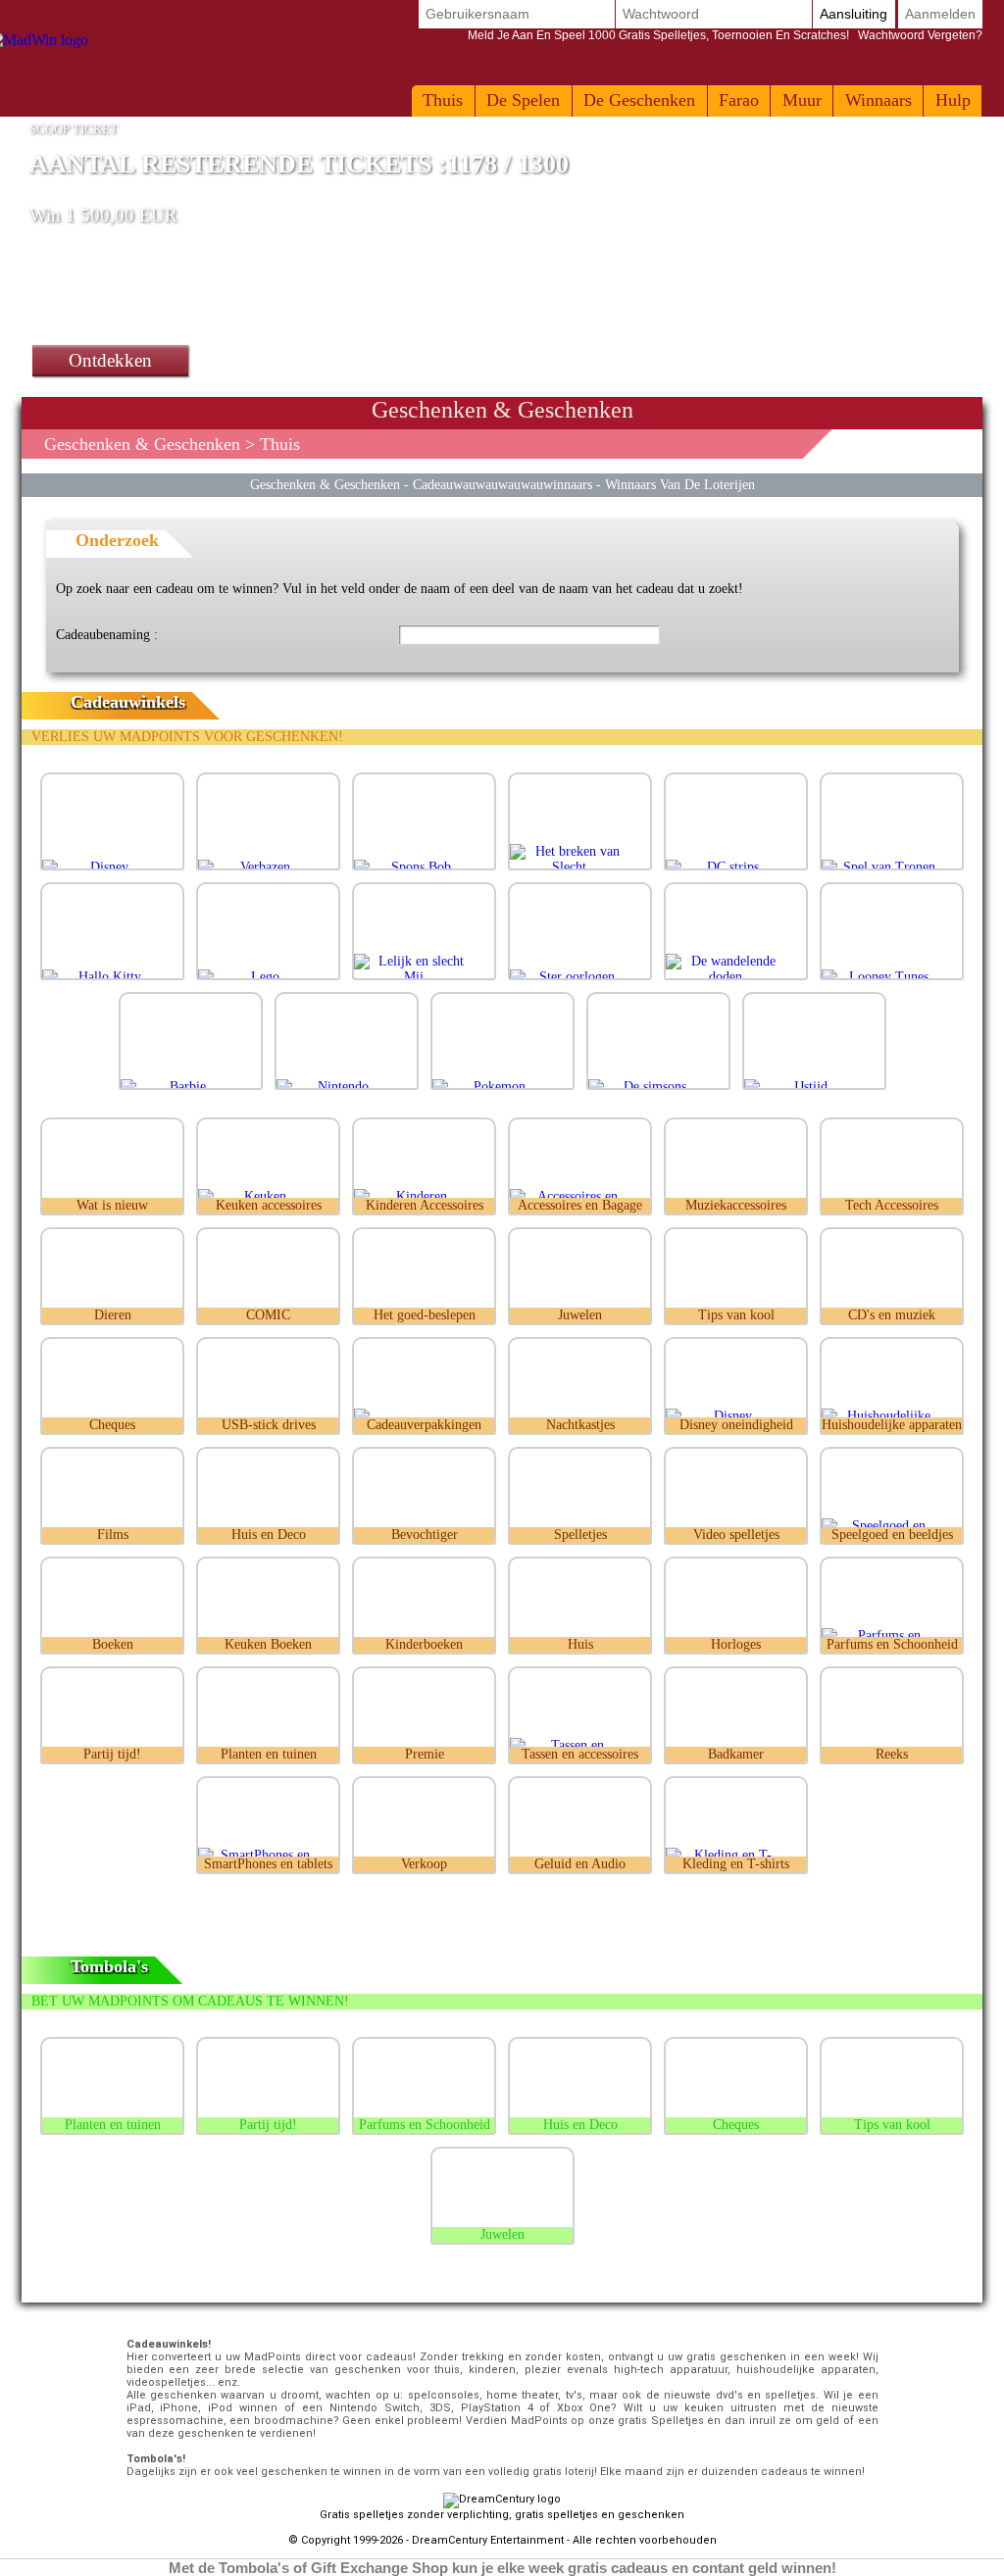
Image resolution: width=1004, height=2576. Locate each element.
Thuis (443, 100)
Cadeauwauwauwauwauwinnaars (502, 484)
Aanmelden (940, 14)
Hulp (953, 100)
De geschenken (639, 100)
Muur (802, 100)
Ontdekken (110, 360)
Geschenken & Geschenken (142, 444)
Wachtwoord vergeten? (725, 35)
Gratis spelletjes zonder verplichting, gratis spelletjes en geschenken (502, 2515)
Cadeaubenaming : (107, 635)
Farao (739, 100)
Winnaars (878, 100)
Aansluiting (853, 14)
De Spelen (523, 100)
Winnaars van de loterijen (680, 484)
